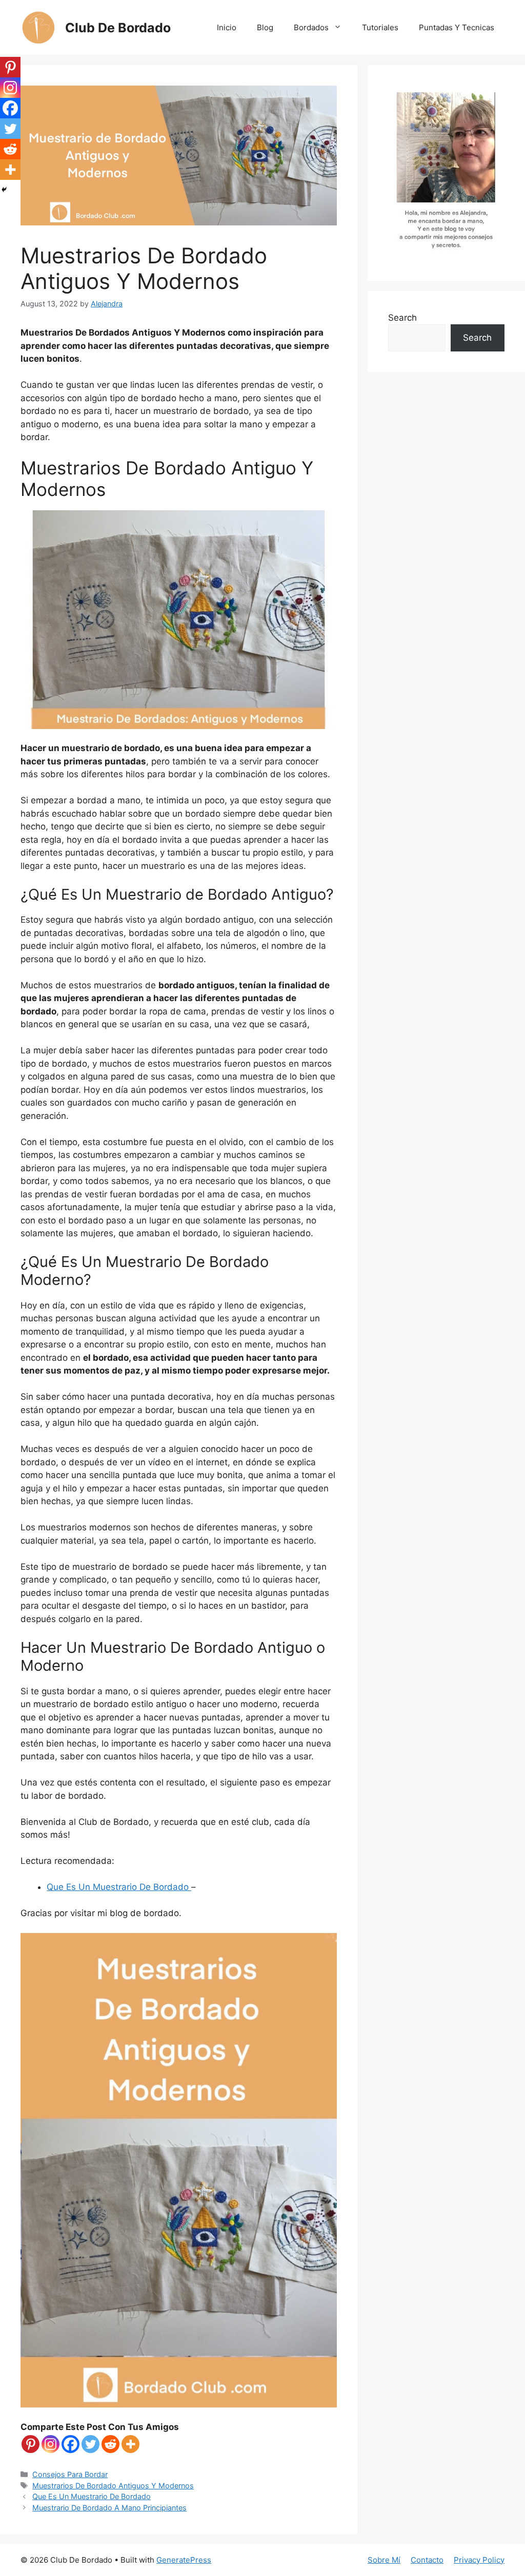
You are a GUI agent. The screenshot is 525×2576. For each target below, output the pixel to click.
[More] (130, 2444)
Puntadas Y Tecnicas (457, 27)
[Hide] (4, 190)
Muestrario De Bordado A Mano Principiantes (109, 2508)
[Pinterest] (31, 2444)
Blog (265, 27)
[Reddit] (110, 2444)
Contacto (427, 2560)
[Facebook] (70, 2444)
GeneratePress (184, 2560)
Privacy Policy (479, 2560)
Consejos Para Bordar (70, 2474)
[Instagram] (51, 2444)
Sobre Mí (384, 2560)
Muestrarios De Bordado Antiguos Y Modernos (113, 2486)
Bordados (311, 27)
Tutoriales (380, 27)
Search (402, 318)
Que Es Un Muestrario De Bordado (119, 1887)
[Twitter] (90, 2444)
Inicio (227, 27)
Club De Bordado (118, 28)
